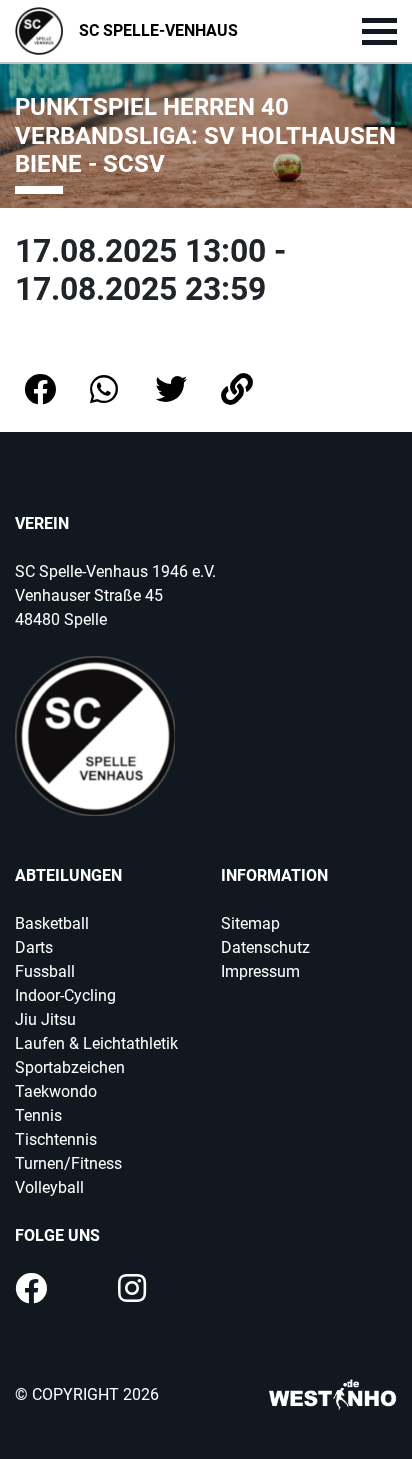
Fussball (45, 971)
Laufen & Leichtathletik (96, 1043)
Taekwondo (56, 1091)
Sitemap (250, 923)
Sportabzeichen (70, 1067)
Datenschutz (265, 947)
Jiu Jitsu (45, 1019)
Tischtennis (56, 1139)
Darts (34, 947)
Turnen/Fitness (68, 1163)
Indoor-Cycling (65, 995)
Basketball (52, 923)
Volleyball (49, 1187)
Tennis (38, 1115)
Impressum (260, 971)
